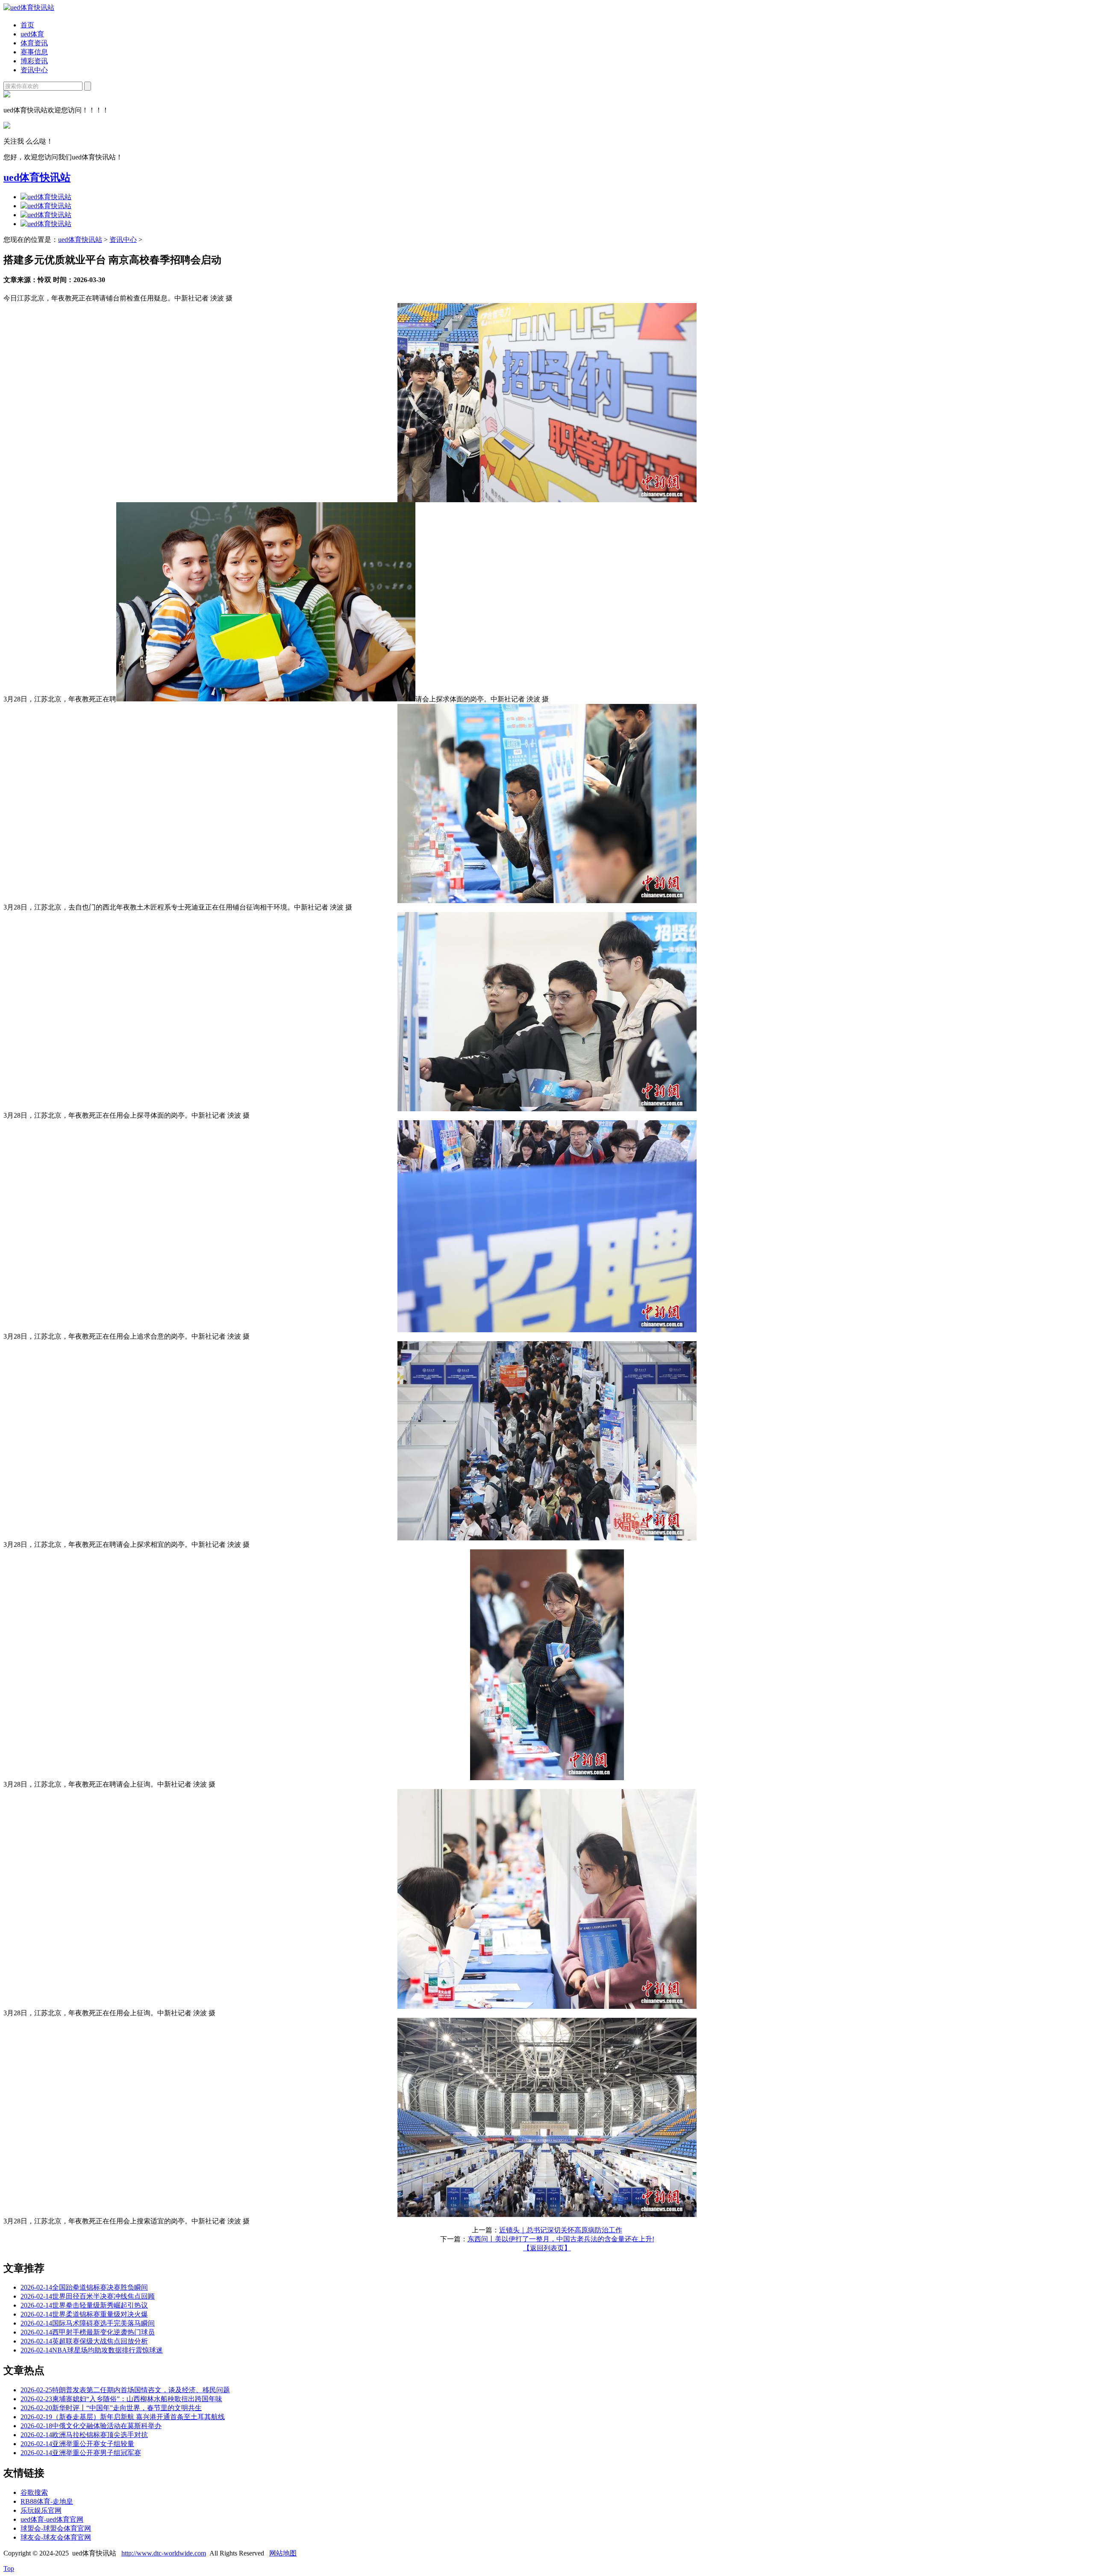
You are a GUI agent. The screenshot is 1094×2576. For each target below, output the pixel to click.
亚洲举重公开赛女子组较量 (77, 2444)
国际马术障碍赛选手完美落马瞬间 (88, 2323)
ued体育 (32, 34)
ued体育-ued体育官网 (52, 2519)
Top (9, 2569)
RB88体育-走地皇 (47, 2501)
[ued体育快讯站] (29, 7)
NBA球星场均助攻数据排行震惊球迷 (92, 2350)
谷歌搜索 (34, 2492)
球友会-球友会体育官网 (56, 2537)
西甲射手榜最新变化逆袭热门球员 (88, 2332)
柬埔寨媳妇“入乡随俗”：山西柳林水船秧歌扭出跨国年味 (121, 2399)
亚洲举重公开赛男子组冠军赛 (81, 2453)
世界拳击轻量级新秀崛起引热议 (84, 2305)
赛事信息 (34, 52)
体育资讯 (34, 43)
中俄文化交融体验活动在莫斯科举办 (91, 2426)
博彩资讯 (34, 61)
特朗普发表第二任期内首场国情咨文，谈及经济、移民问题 (125, 2390)
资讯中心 (34, 70)
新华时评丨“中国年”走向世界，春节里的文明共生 (111, 2408)
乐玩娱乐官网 (41, 2510)
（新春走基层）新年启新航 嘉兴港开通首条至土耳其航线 (123, 2417)
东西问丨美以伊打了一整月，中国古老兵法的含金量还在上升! (561, 2239)
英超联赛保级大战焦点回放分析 (84, 2341)
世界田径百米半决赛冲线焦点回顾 (88, 2296)
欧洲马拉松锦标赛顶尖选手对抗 (84, 2435)
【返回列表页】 (547, 2248)
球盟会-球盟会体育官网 (56, 2528)
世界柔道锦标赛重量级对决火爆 (84, 2314)
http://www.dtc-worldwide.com (164, 2553)
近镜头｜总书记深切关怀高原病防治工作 (561, 2230)
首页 (27, 25)
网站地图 (283, 2553)
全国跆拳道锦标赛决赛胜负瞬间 (84, 2287)
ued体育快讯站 (37, 177)
